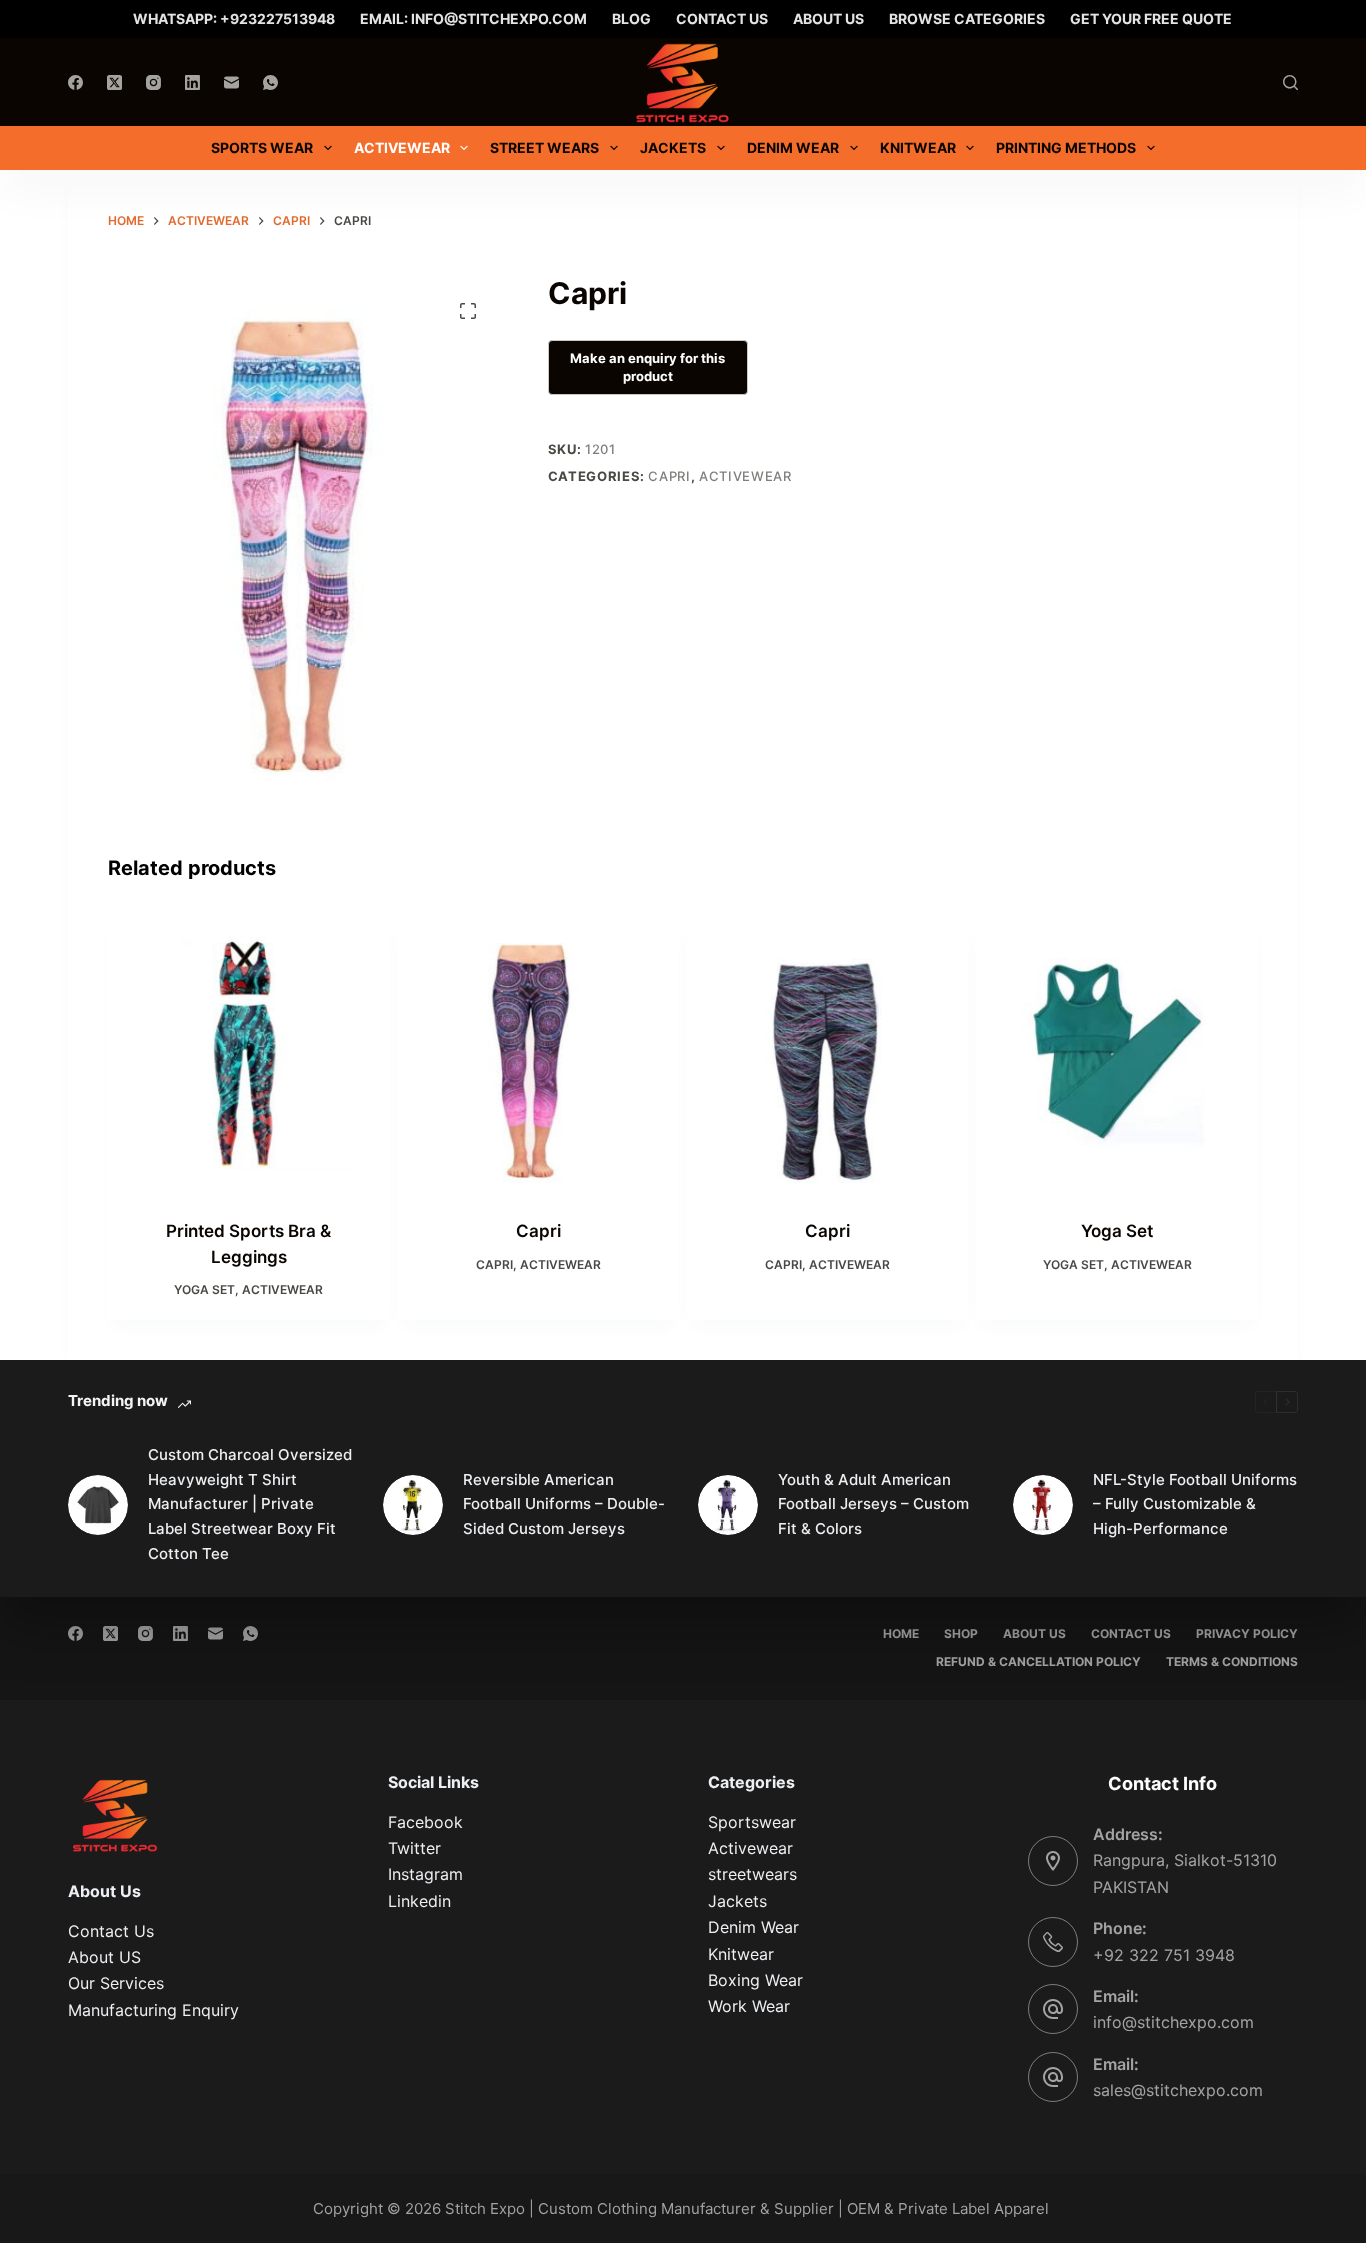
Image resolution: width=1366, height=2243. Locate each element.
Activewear (402, 147)
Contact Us (722, 18)
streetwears (752, 1874)
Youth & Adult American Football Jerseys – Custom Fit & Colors (873, 1504)
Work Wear (749, 2006)
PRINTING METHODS (1066, 147)
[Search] (1290, 82)
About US (104, 1957)
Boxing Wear (755, 1980)
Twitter (414, 1848)
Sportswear (752, 1822)
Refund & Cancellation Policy (1038, 1661)
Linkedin (419, 1901)
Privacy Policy (1247, 1633)
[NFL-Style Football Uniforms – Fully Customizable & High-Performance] (1043, 1505)
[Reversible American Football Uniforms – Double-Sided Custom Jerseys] (413, 1505)
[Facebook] (75, 82)
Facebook (425, 1822)
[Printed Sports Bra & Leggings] (248, 1053)
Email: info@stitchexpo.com (473, 18)
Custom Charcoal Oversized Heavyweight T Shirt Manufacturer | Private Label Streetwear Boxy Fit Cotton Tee (250, 1504)
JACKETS (673, 147)
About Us (828, 18)
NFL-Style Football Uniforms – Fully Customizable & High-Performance (1195, 1504)
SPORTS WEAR (262, 147)
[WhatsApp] (270, 82)
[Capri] (538, 1053)
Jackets (737, 1901)
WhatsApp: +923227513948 (234, 18)
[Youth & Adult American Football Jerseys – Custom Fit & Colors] (728, 1505)
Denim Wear (753, 1927)
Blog (631, 18)
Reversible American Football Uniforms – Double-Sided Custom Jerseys (564, 1504)
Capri (669, 476)
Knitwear (918, 147)
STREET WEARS (544, 147)
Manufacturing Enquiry (153, 2010)
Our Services (116, 1983)
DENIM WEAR (793, 147)
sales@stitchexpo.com (1178, 2090)
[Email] (231, 82)
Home (901, 1633)
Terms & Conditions (1232, 1661)
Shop (961, 1633)
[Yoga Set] (1116, 1053)
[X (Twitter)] (114, 82)
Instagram (425, 1874)
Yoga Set (204, 1289)
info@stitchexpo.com (1173, 2022)
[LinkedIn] (192, 82)
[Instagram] (153, 82)
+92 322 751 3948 (1164, 1955)
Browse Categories (967, 18)
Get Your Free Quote (1151, 18)
